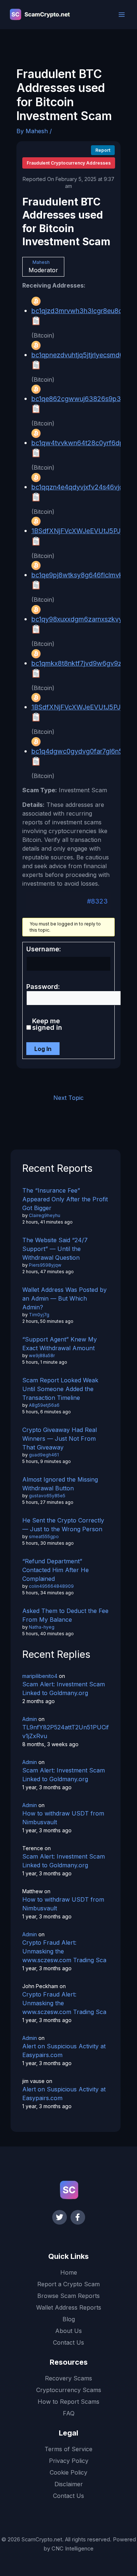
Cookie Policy (68, 2472)
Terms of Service (68, 2449)
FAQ (69, 2413)
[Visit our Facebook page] (78, 2217)
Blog (69, 2319)
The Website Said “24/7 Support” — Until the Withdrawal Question (55, 1249)
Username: (44, 949)
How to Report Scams (68, 2402)
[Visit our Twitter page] (60, 2217)
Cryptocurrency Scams (69, 2390)
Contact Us (68, 2342)
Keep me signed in (47, 1024)
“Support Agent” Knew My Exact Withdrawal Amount (60, 1344)
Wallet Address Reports (69, 2307)
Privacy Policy (69, 2461)
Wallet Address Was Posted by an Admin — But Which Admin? (64, 1298)
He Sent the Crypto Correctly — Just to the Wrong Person (63, 1525)
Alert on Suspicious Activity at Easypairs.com (64, 2051)
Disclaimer (69, 2484)
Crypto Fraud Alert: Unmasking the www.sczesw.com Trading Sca (64, 1951)
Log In (43, 1049)
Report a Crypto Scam (68, 2284)
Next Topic (68, 1098)
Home (69, 2272)
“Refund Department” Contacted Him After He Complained (56, 1570)
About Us (68, 2331)
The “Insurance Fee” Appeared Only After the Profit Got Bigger (65, 1199)
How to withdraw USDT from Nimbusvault (63, 1818)
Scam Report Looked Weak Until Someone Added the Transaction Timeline (60, 1389)
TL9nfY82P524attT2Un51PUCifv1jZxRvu (66, 1732)
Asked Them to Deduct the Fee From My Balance (65, 1615)
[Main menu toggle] (122, 15)
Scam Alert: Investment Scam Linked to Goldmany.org (64, 1689)
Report (103, 150)
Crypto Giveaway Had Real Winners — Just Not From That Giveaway (60, 1439)
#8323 (97, 901)
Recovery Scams (68, 2378)
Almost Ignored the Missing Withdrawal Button (60, 1484)
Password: (43, 987)
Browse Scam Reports (68, 2296)
